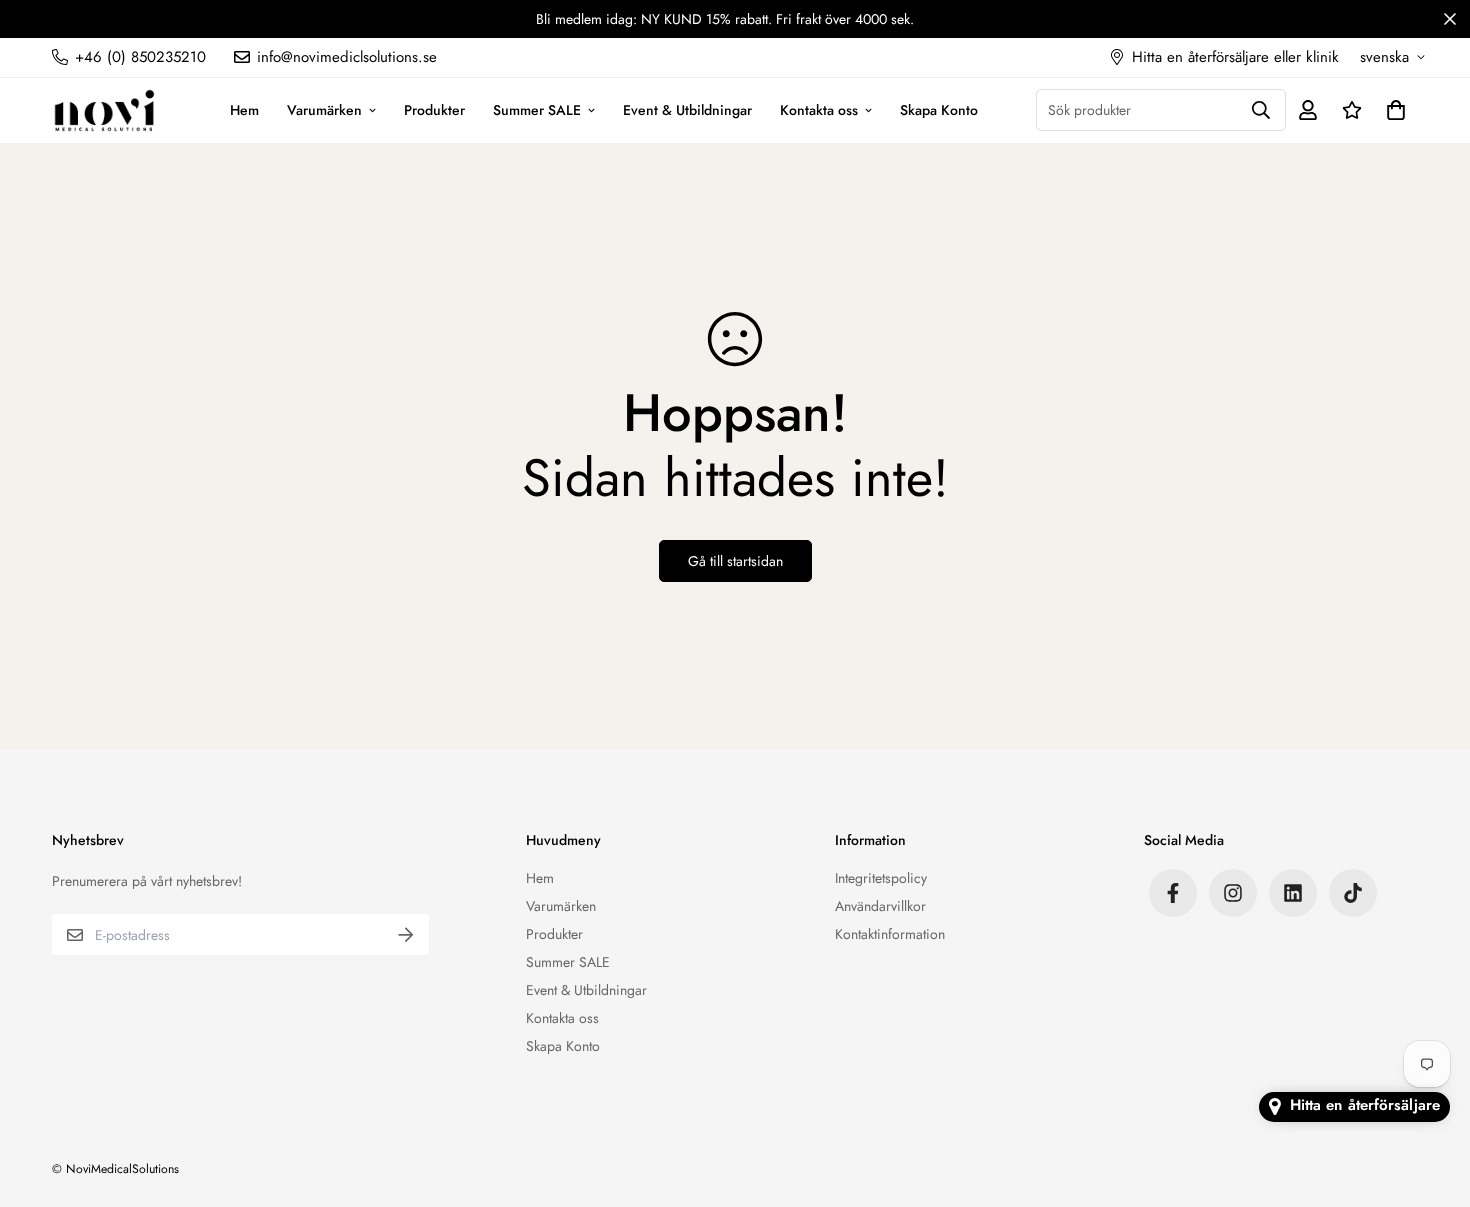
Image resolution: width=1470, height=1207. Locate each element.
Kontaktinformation (890, 934)
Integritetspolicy (881, 878)
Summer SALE (537, 109)
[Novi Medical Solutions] (104, 110)
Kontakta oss (819, 109)
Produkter (434, 109)
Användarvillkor (880, 906)
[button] (1392, 110)
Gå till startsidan (735, 561)
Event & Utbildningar (687, 109)
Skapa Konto (939, 109)
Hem (244, 109)
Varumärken (324, 109)
